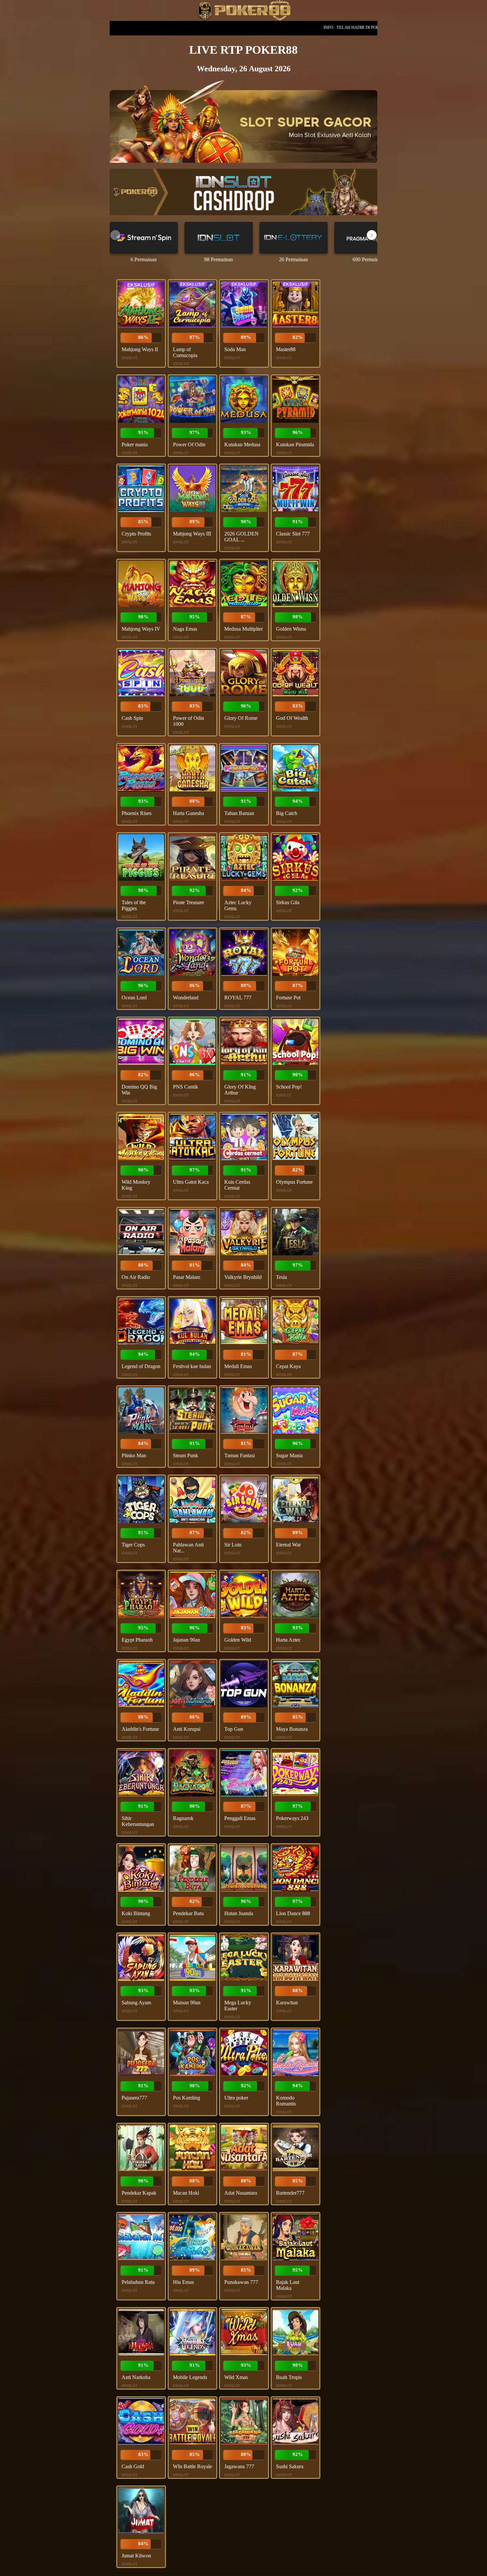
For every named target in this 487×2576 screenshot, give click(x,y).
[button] (372, 235)
